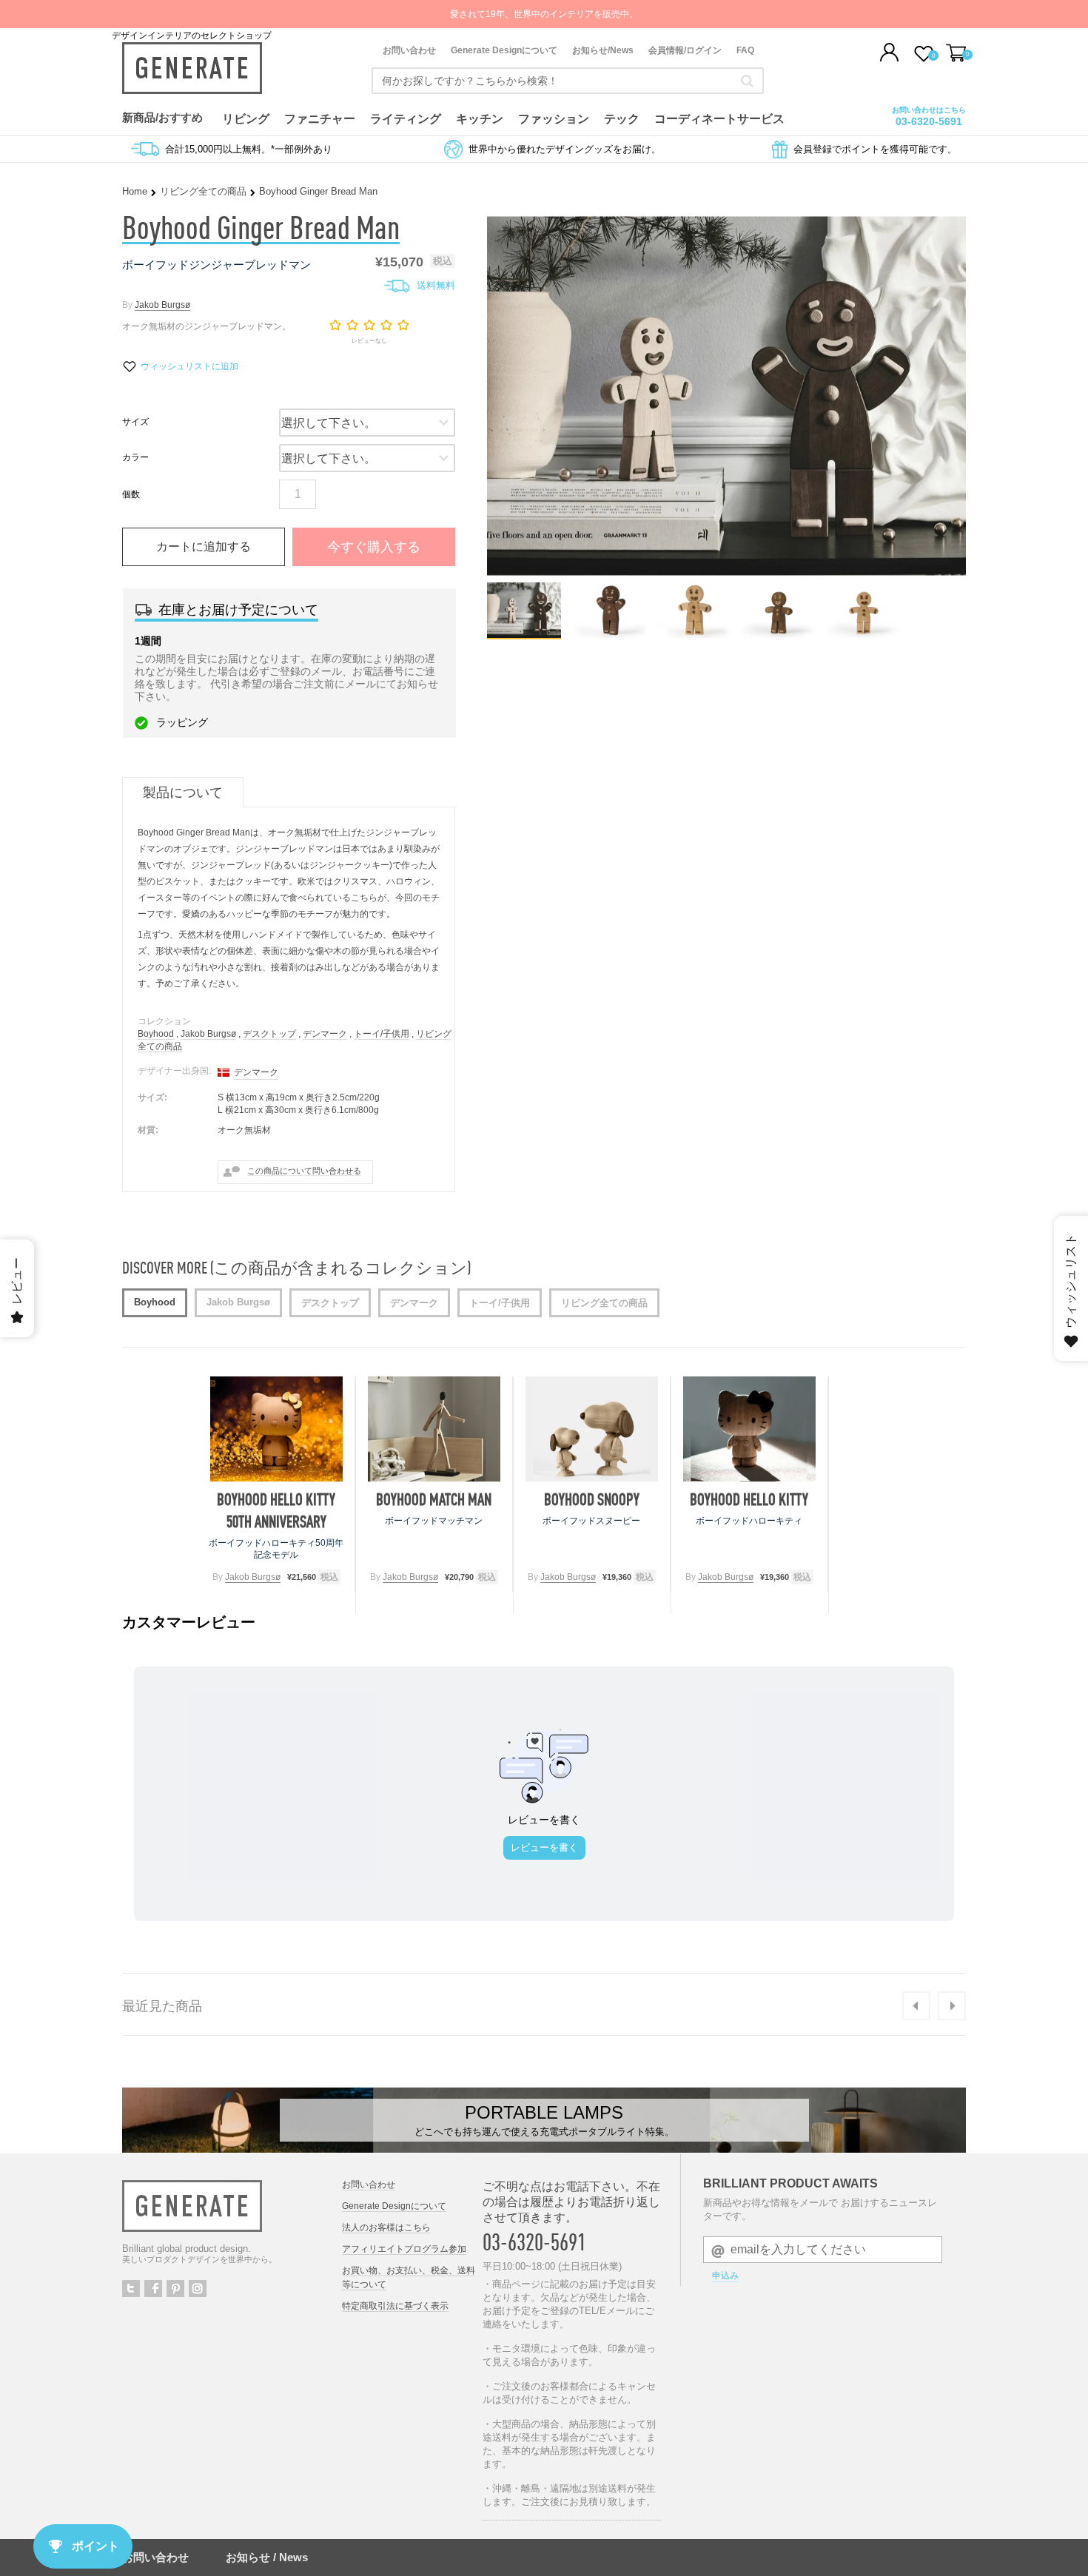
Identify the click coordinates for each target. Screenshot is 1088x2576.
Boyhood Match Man (434, 1499)
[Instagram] (198, 2289)
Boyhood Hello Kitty (749, 1499)
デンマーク (325, 1034)
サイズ (135, 422)
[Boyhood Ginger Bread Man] (524, 634)
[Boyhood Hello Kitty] (749, 1429)
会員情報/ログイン (685, 50)
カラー (135, 457)
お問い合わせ (409, 50)
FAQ (745, 50)
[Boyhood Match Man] (434, 1429)
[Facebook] (153, 2289)
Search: (747, 81)
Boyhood (156, 1034)
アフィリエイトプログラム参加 (404, 2249)
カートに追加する (204, 547)
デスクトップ (269, 1034)
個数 (131, 494)
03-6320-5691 (929, 121)
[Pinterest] (175, 2289)
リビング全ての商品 (203, 191)
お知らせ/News (603, 50)
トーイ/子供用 (382, 1034)
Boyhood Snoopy (592, 1499)
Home (135, 191)
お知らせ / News (267, 2557)
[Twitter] (131, 2289)
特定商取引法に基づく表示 (395, 2306)
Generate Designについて (504, 50)
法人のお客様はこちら (386, 2227)
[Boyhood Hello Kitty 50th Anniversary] (276, 1429)
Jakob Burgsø (162, 305)
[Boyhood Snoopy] (592, 1429)
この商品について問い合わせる (304, 1171)
